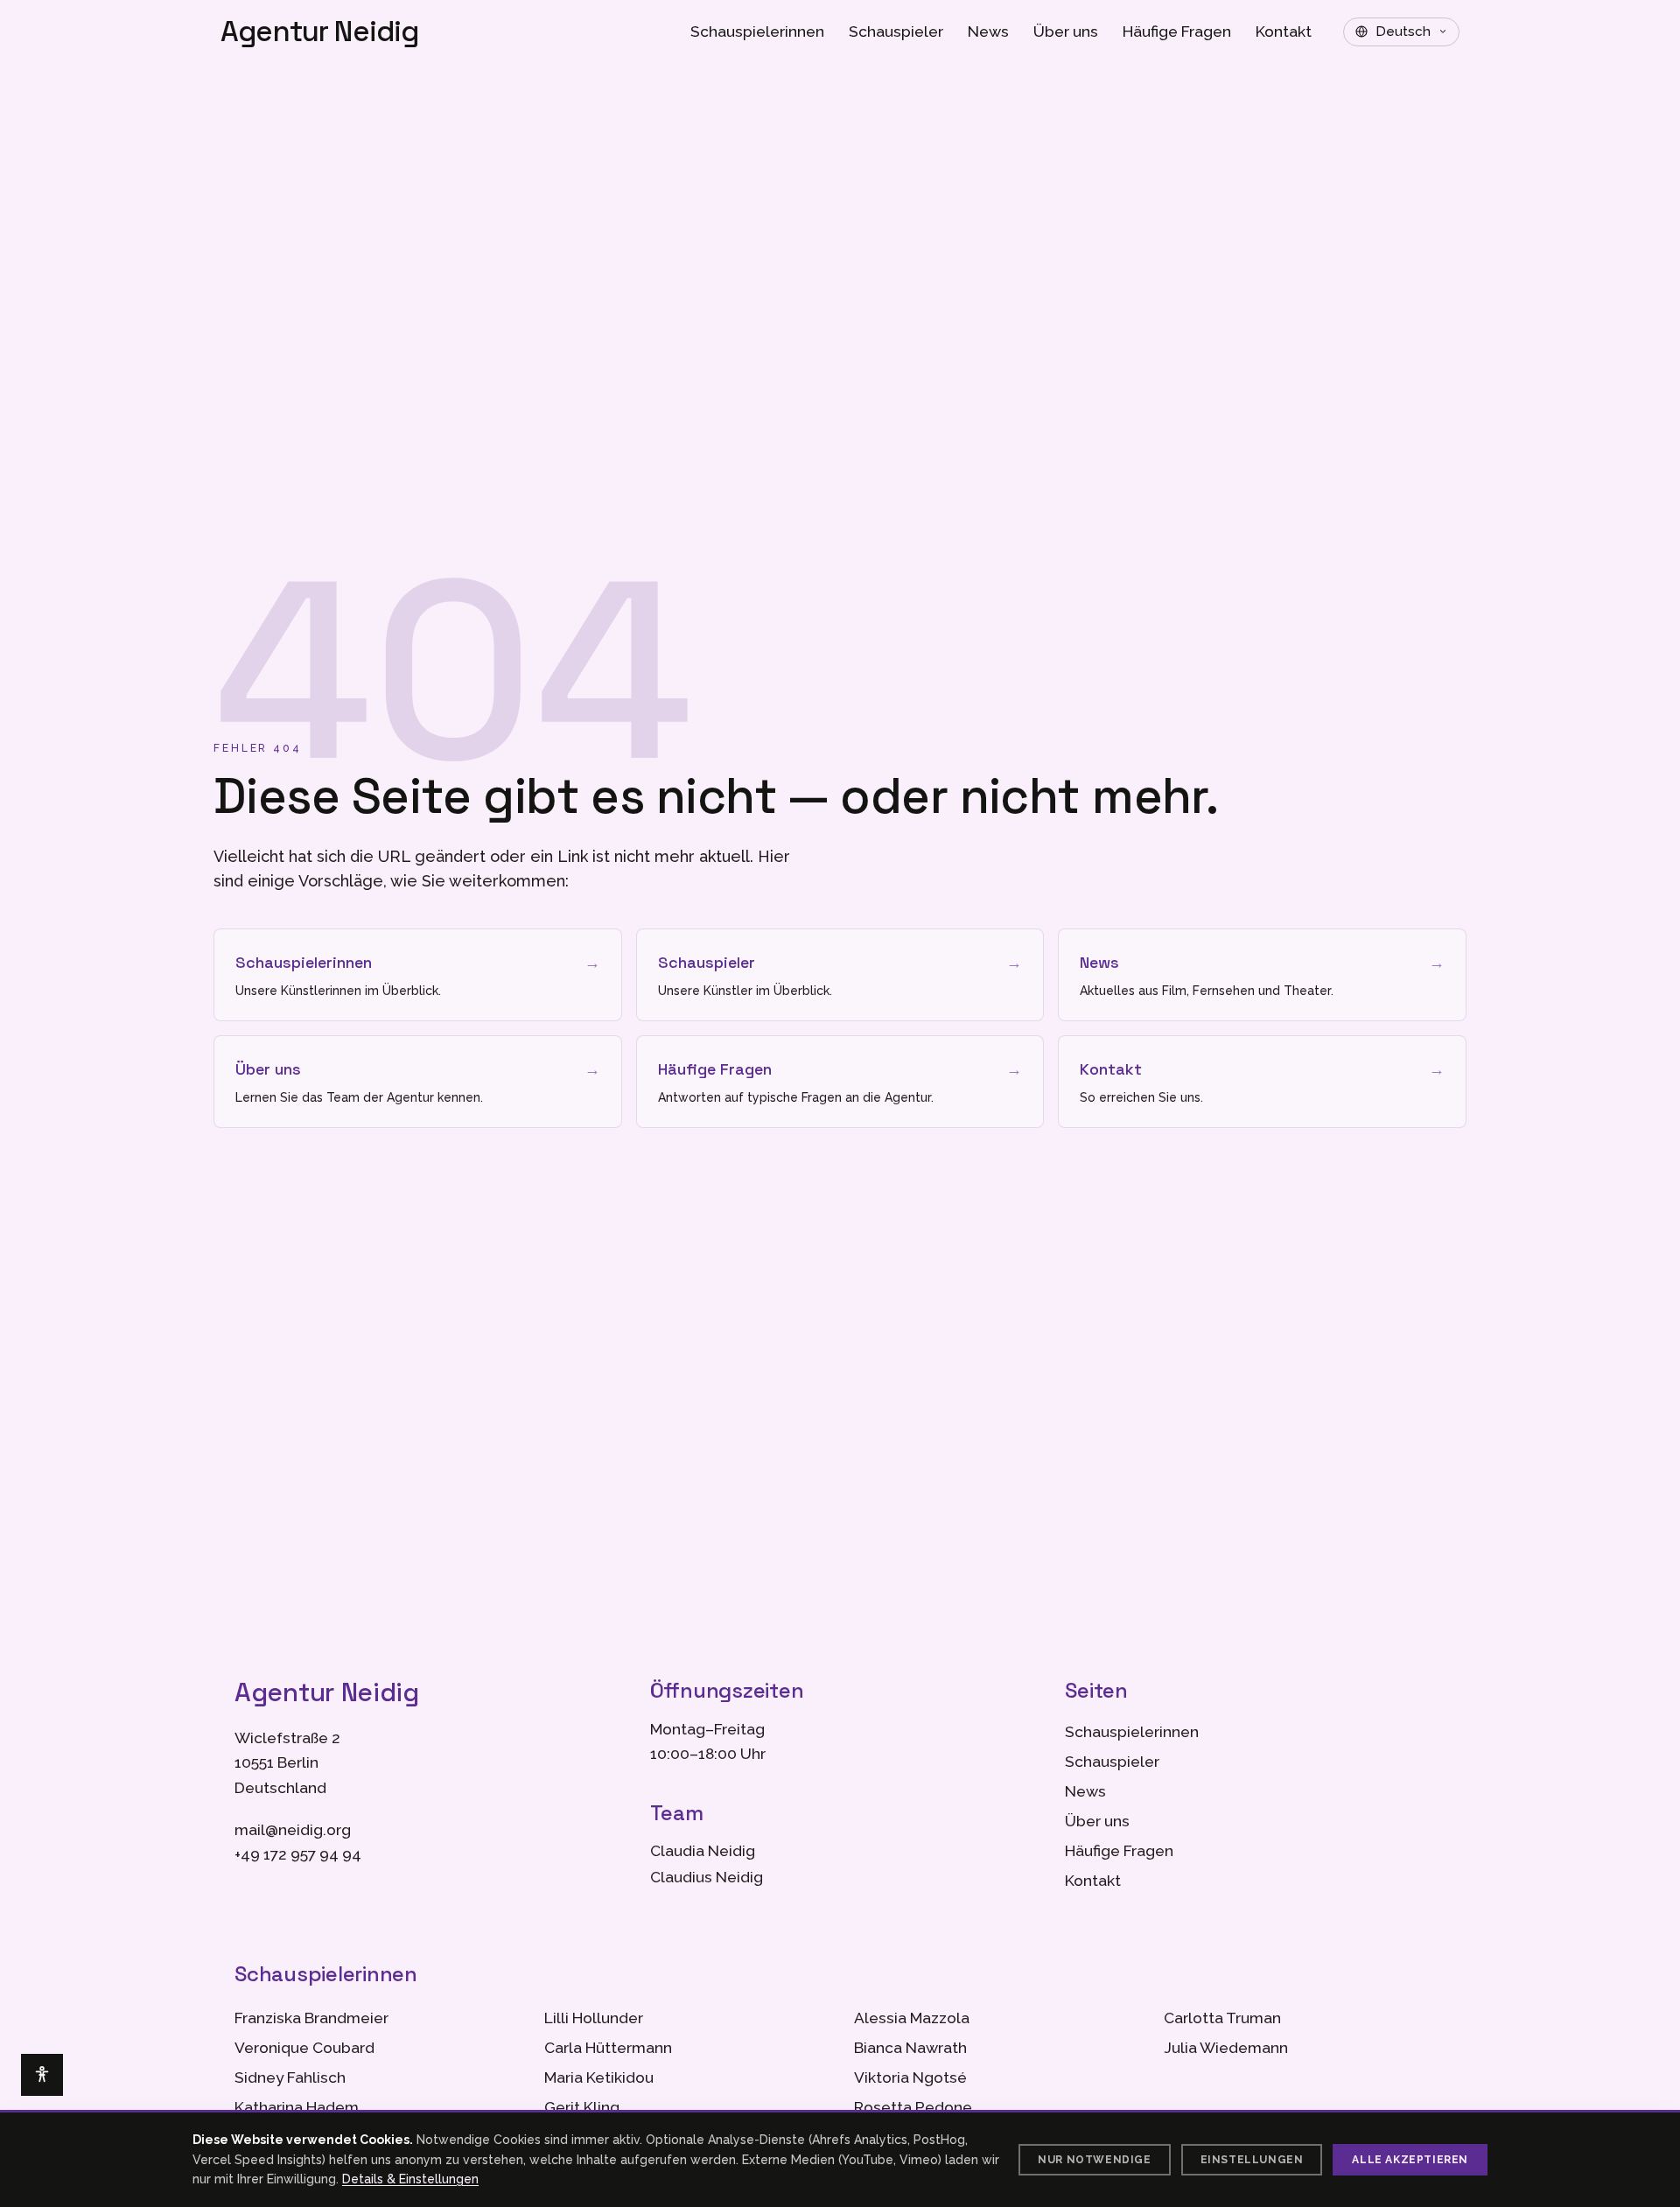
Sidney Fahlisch (290, 2077)
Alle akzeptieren (1410, 2160)
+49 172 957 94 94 (298, 1854)
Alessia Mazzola (912, 2018)
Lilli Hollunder (594, 2018)
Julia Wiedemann (1226, 2048)
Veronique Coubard (304, 2048)
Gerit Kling (582, 2107)
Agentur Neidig (320, 32)
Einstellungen (1252, 2160)
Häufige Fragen (1177, 32)
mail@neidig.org (293, 1830)
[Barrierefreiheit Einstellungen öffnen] (42, 2075)
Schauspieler (896, 32)
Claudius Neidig (707, 1877)
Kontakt (1284, 32)
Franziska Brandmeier (311, 2018)
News (988, 32)
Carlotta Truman (1222, 2018)
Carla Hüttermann (608, 2048)
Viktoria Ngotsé (910, 2077)
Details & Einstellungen (410, 2179)
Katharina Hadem (297, 2107)
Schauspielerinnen (757, 32)
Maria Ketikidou (599, 2077)
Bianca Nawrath (910, 2048)
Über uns (1066, 32)
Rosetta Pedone (913, 2107)
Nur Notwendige (1094, 2160)
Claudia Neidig (703, 1851)
